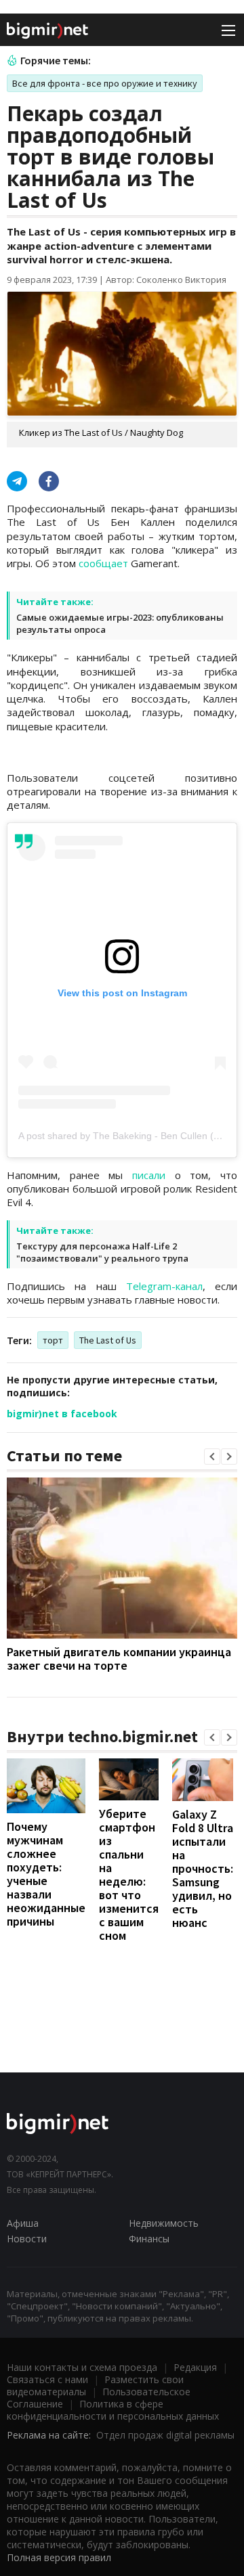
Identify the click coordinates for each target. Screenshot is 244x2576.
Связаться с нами (47, 2379)
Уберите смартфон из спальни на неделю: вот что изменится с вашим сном (129, 1874)
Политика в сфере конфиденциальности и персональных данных (113, 2410)
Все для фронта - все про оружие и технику (105, 83)
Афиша (23, 2223)
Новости (27, 2239)
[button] (212, 1457)
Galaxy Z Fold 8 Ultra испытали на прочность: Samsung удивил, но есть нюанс (203, 1868)
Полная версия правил (59, 2557)
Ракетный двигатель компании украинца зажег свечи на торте (119, 1659)
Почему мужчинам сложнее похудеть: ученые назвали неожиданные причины (46, 1874)
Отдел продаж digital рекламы (165, 2435)
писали (149, 1175)
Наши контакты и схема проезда (82, 2367)
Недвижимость (164, 2223)
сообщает (103, 563)
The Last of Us (108, 1340)
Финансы (149, 2239)
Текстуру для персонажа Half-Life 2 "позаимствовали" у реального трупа (102, 1252)
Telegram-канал (164, 1286)
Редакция (195, 2367)
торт (53, 1340)
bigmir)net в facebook (62, 1414)
